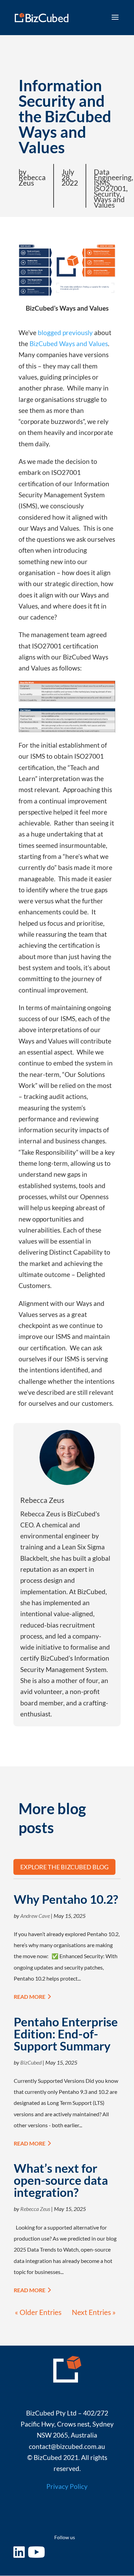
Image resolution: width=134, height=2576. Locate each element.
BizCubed (31, 2062)
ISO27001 (110, 188)
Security (107, 194)
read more (30, 1997)
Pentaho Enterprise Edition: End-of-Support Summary (66, 2034)
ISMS (102, 183)
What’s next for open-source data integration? (61, 2180)
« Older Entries (38, 2312)
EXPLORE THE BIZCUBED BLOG (64, 1867)
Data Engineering (113, 174)
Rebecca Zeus (35, 2209)
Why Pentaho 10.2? (66, 1899)
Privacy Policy (67, 2486)
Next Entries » (94, 2312)
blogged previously (65, 333)
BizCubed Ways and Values (69, 344)
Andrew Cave (35, 1916)
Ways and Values (109, 202)
